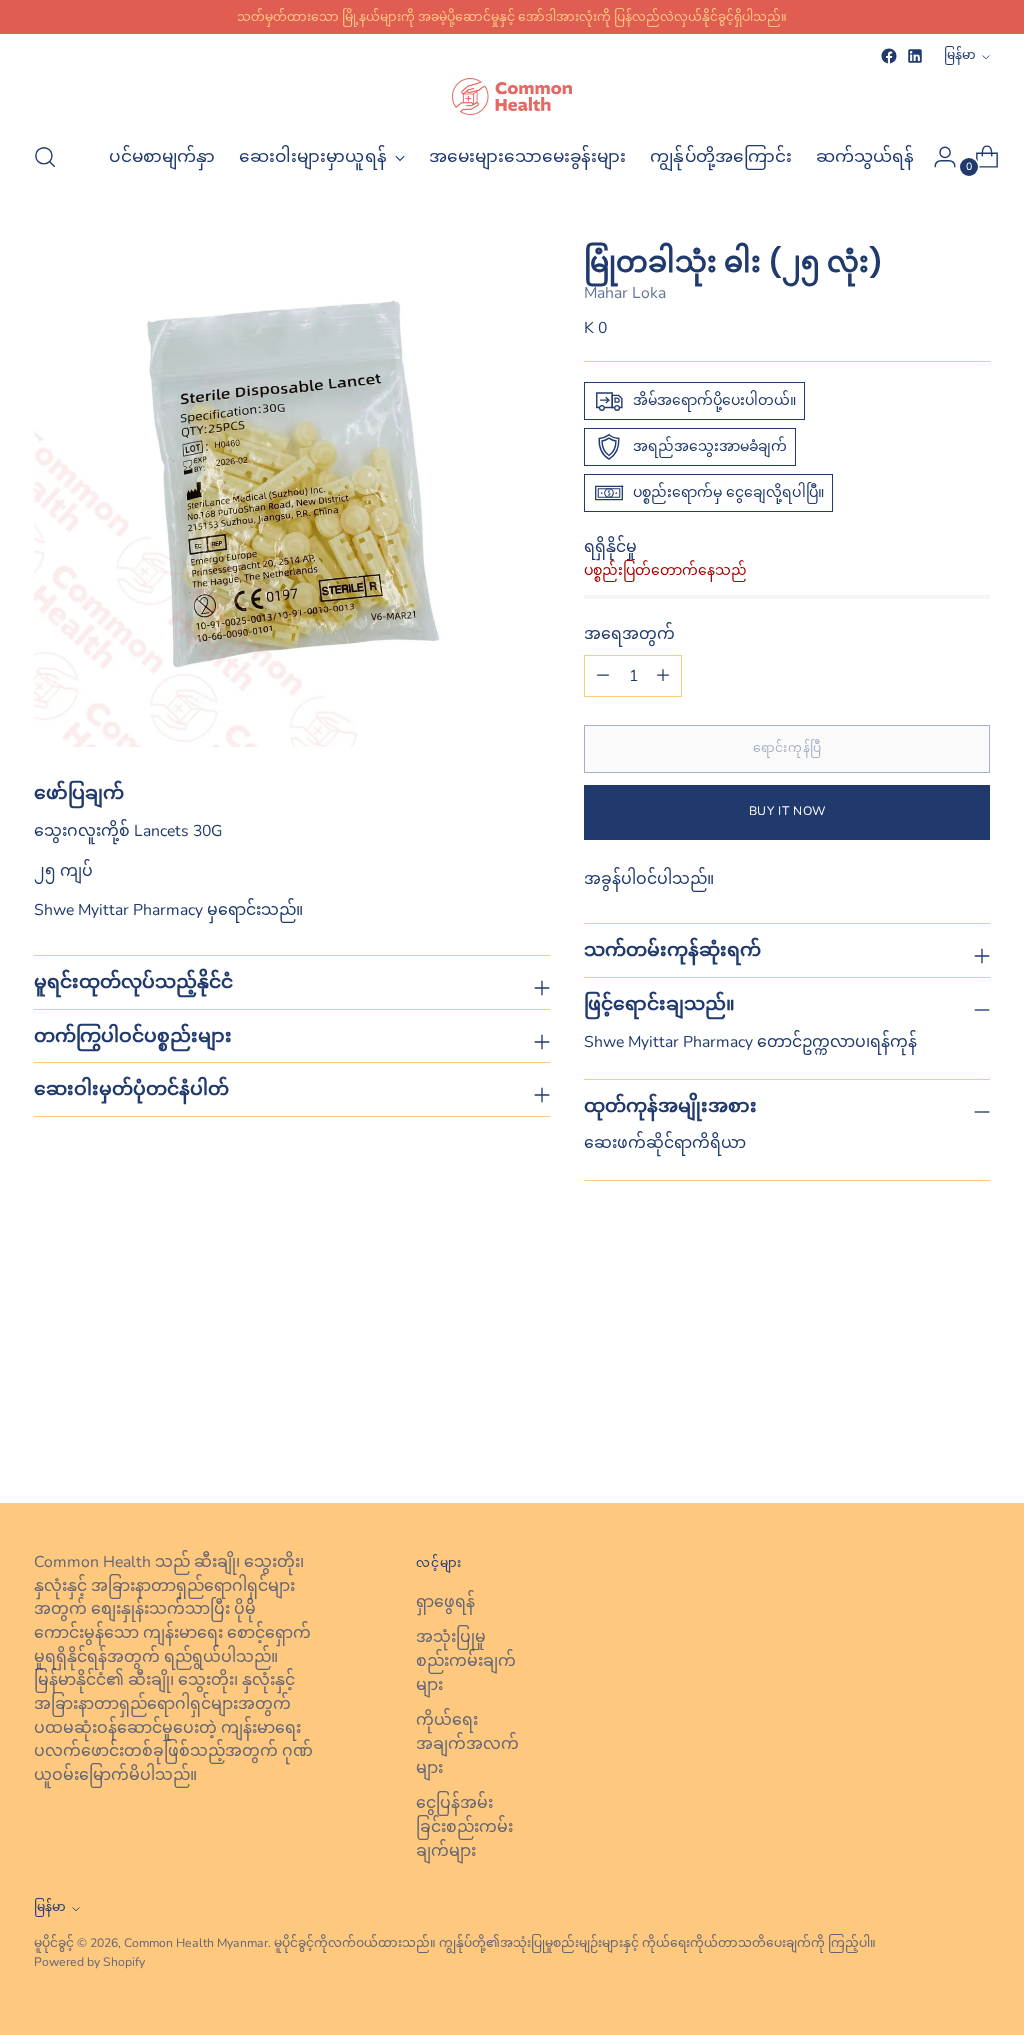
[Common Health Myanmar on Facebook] (889, 56)
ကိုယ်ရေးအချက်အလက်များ (467, 1743)
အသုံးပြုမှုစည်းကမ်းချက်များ (466, 1660)
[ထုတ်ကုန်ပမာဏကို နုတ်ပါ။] (663, 676)
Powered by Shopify (89, 1962)
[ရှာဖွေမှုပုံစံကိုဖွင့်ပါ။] (45, 157)
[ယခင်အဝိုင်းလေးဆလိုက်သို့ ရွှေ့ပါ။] (927, 1435)
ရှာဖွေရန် (445, 1602)
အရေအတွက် (629, 634)
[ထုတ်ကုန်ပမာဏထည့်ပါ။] (603, 676)
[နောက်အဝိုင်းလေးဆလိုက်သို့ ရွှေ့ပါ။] (973, 1434)
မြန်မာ (960, 55)
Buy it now (787, 811)
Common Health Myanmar (196, 1943)
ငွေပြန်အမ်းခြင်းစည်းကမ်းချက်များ (464, 1826)
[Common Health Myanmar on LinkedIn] (915, 56)
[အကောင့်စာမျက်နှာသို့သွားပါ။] (937, 157)
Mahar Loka (625, 293)
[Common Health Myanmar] (512, 96)
